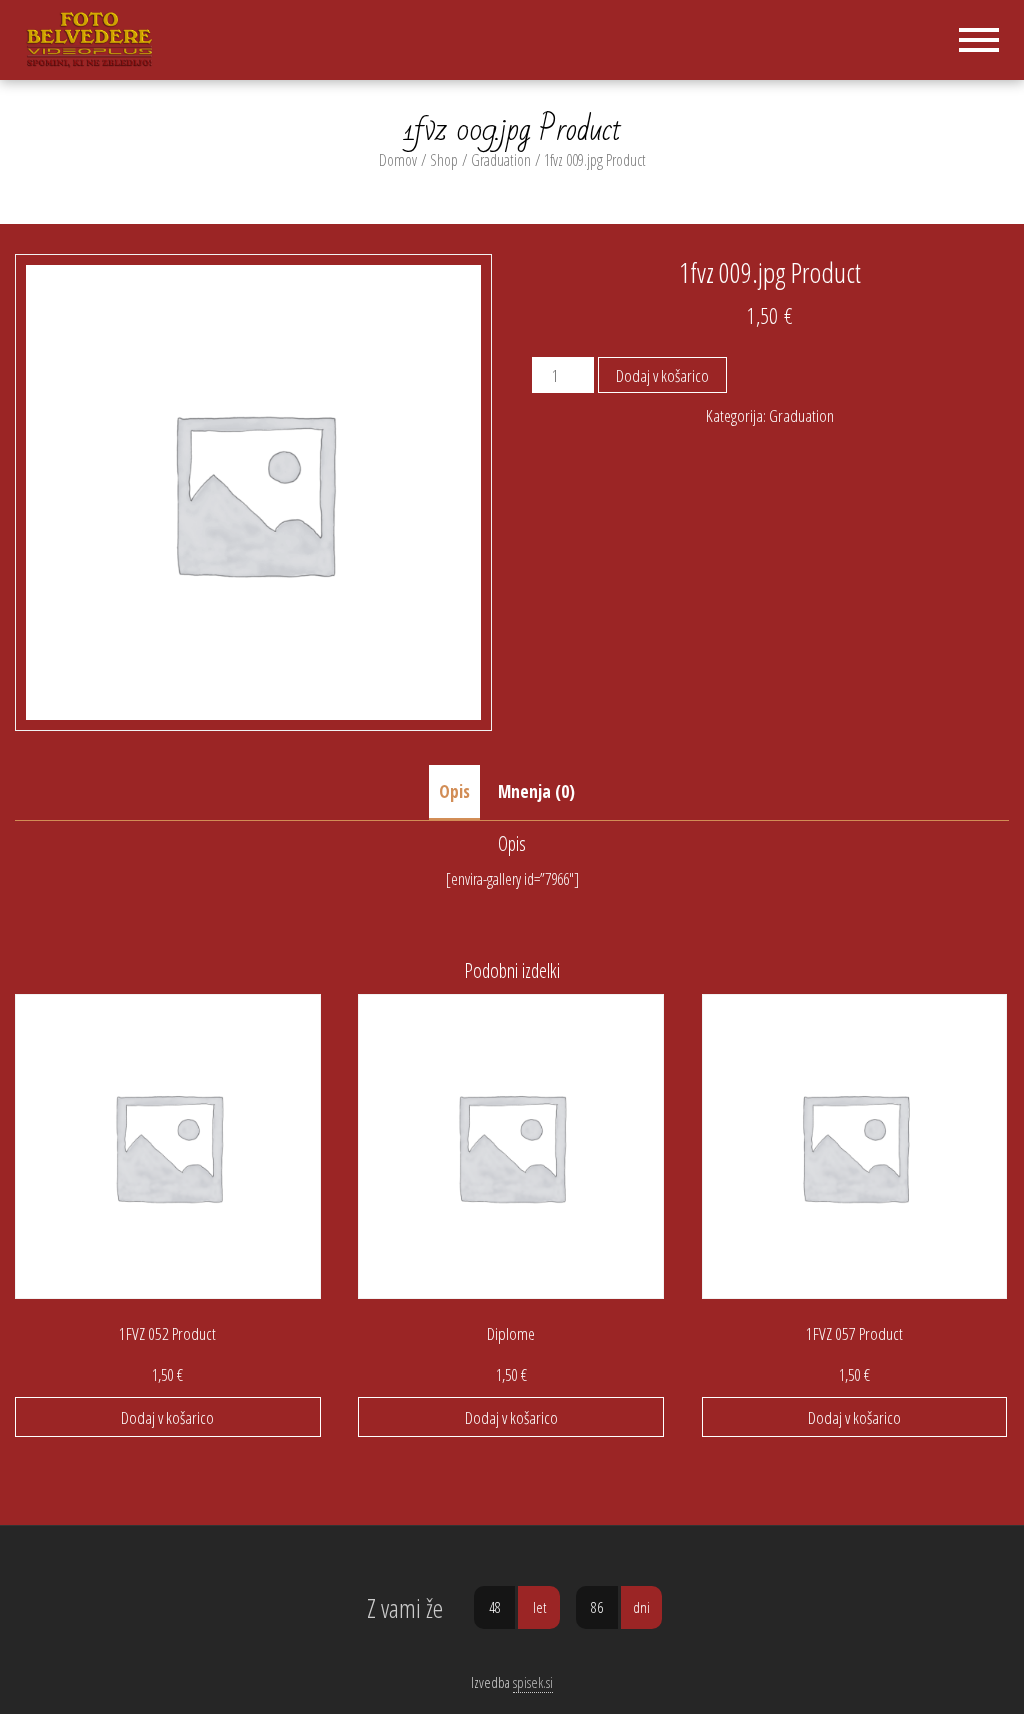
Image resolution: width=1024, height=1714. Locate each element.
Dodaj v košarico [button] (167, 1417)
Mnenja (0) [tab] (536, 791)
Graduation (501, 160)
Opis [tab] (454, 791)
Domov (398, 160)
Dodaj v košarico (662, 375)
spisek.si (533, 1682)
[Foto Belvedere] (96, 38)
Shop (444, 160)
